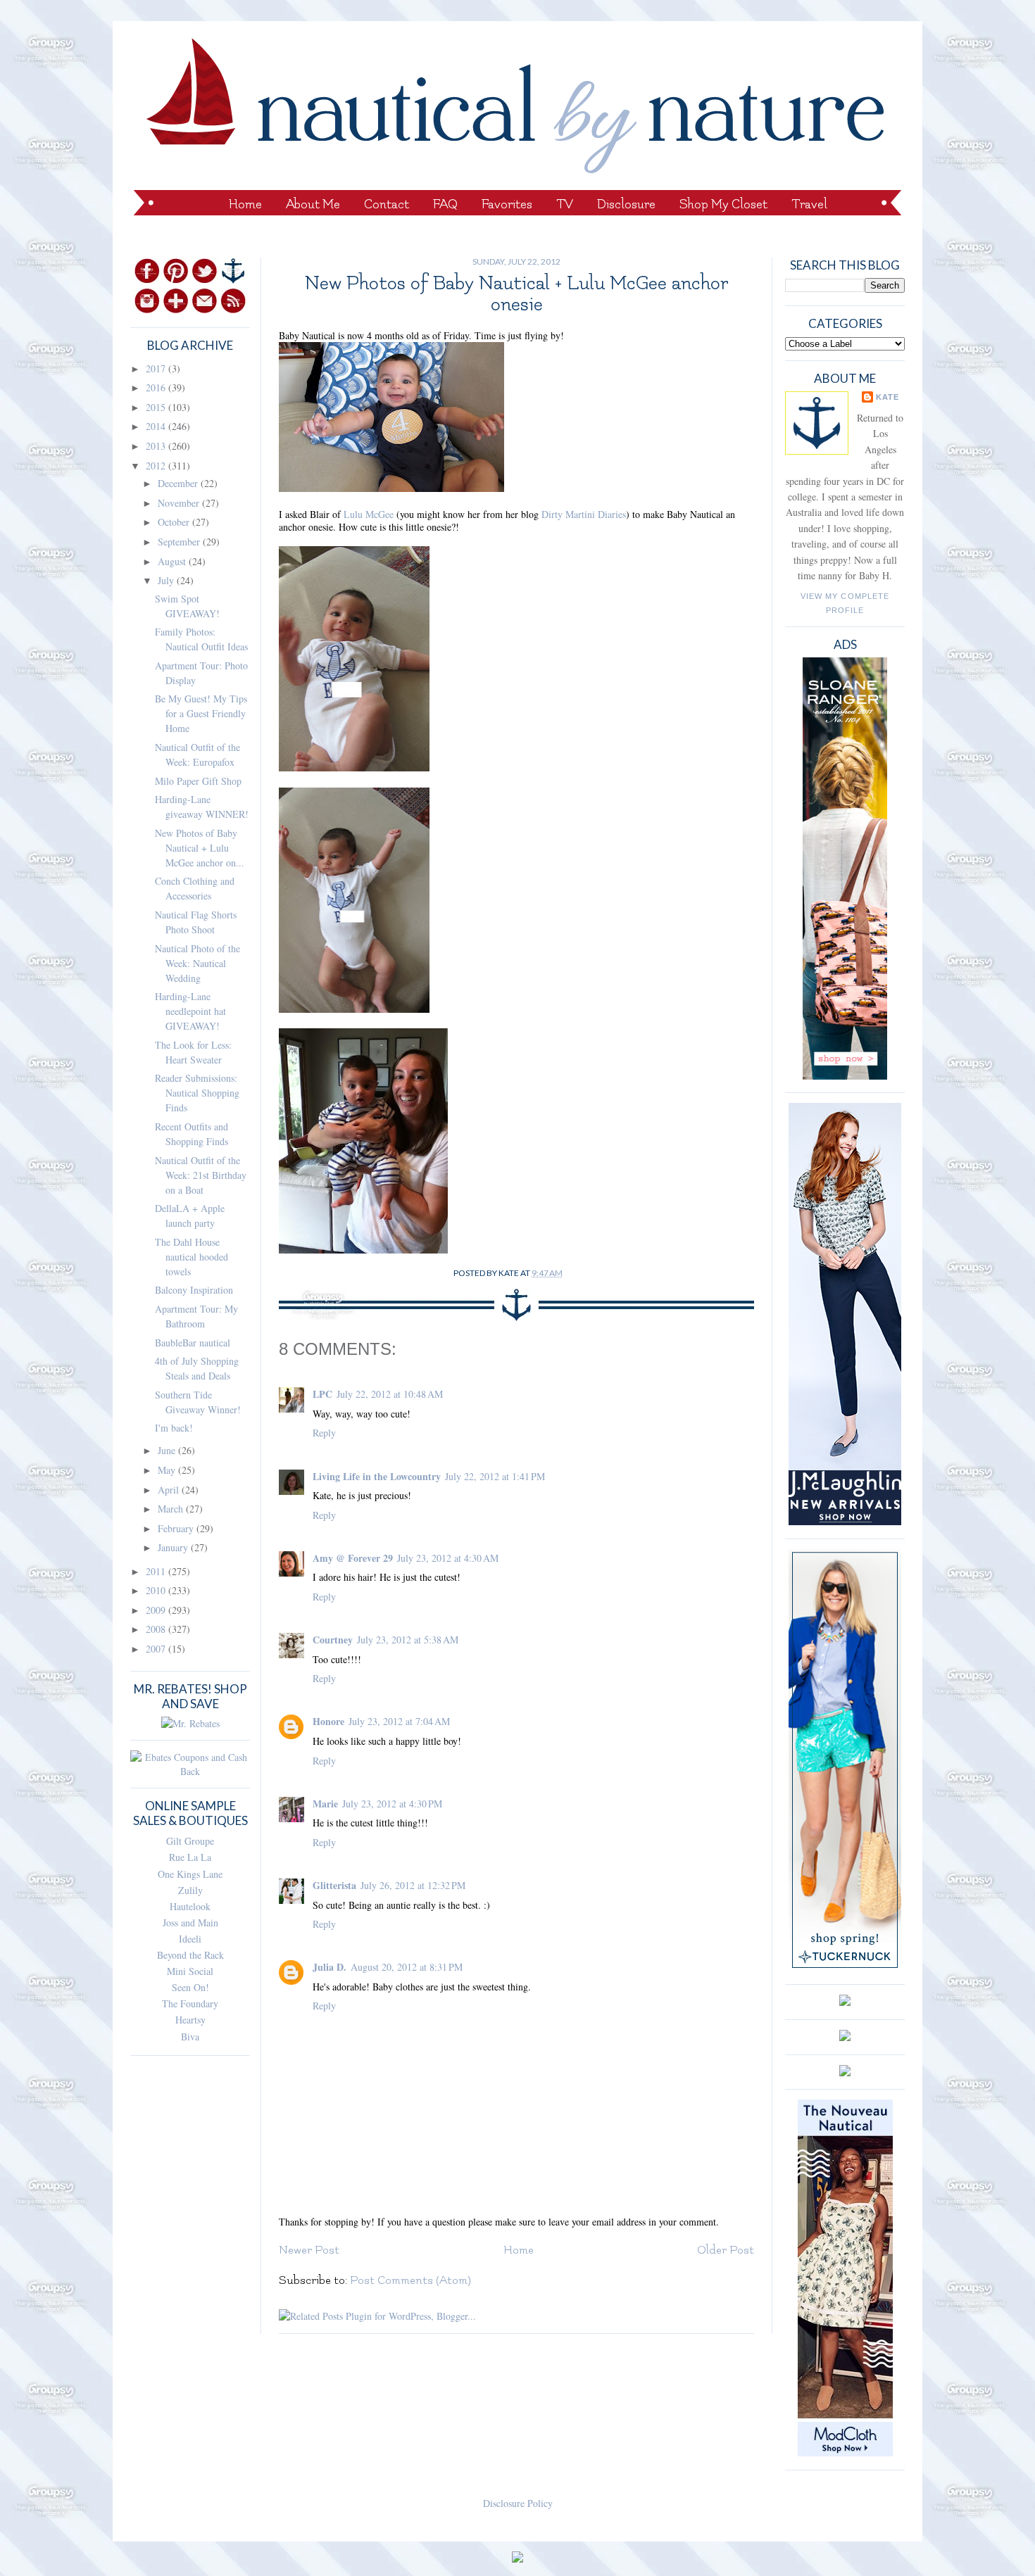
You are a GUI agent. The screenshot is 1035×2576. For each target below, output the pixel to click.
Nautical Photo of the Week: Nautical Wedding (197, 963)
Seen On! (190, 1987)
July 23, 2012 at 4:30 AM (448, 1558)
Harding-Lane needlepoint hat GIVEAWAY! (190, 1011)
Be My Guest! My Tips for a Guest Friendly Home (201, 713)
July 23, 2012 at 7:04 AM (399, 1721)
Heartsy (190, 2020)
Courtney (333, 1640)
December (179, 483)
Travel (809, 204)
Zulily (190, 1890)
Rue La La (190, 1857)
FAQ (445, 204)
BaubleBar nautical (193, 1343)
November (180, 503)
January (174, 1547)
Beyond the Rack (190, 1955)
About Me (313, 204)
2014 (157, 426)
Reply (324, 1433)
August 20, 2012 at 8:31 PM (407, 1967)
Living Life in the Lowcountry (377, 1476)
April (170, 1490)
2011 (157, 1571)
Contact (387, 204)
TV (565, 204)
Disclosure (626, 204)
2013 (157, 446)
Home (245, 204)
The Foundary (190, 2003)
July (167, 580)
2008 (157, 1629)
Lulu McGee (369, 514)
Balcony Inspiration (194, 1290)
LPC (322, 1394)
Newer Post (309, 2250)
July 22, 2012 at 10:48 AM (390, 1394)
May (168, 1470)
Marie (325, 1804)
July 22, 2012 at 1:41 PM (495, 1476)
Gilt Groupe (190, 1841)
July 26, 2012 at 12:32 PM (413, 1885)
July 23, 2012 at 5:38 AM (408, 1640)
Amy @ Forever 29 (353, 1558)
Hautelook (190, 1906)
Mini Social (190, 1971)
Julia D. (330, 1967)
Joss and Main (190, 1922)
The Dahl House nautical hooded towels (192, 1257)
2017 (157, 368)
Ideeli (190, 1939)
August (173, 561)
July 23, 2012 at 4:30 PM (392, 1804)
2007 (157, 1649)
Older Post (726, 2250)
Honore (328, 1721)
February (177, 1528)
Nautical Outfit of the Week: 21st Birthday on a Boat (201, 1175)
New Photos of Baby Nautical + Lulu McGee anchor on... (200, 848)
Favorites (507, 204)
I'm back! (174, 1428)
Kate (887, 397)
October (175, 522)
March (172, 1509)
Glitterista (334, 1885)
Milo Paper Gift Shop (198, 781)
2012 (157, 466)
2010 (157, 1590)
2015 (157, 407)
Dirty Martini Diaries (584, 514)
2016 (157, 387)
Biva (190, 2037)
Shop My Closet (723, 204)
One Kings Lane (190, 1874)
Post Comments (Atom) (410, 2280)
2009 (157, 1610)
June (168, 1450)
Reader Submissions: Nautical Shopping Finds (197, 1093)
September (180, 542)
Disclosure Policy (518, 2503)
